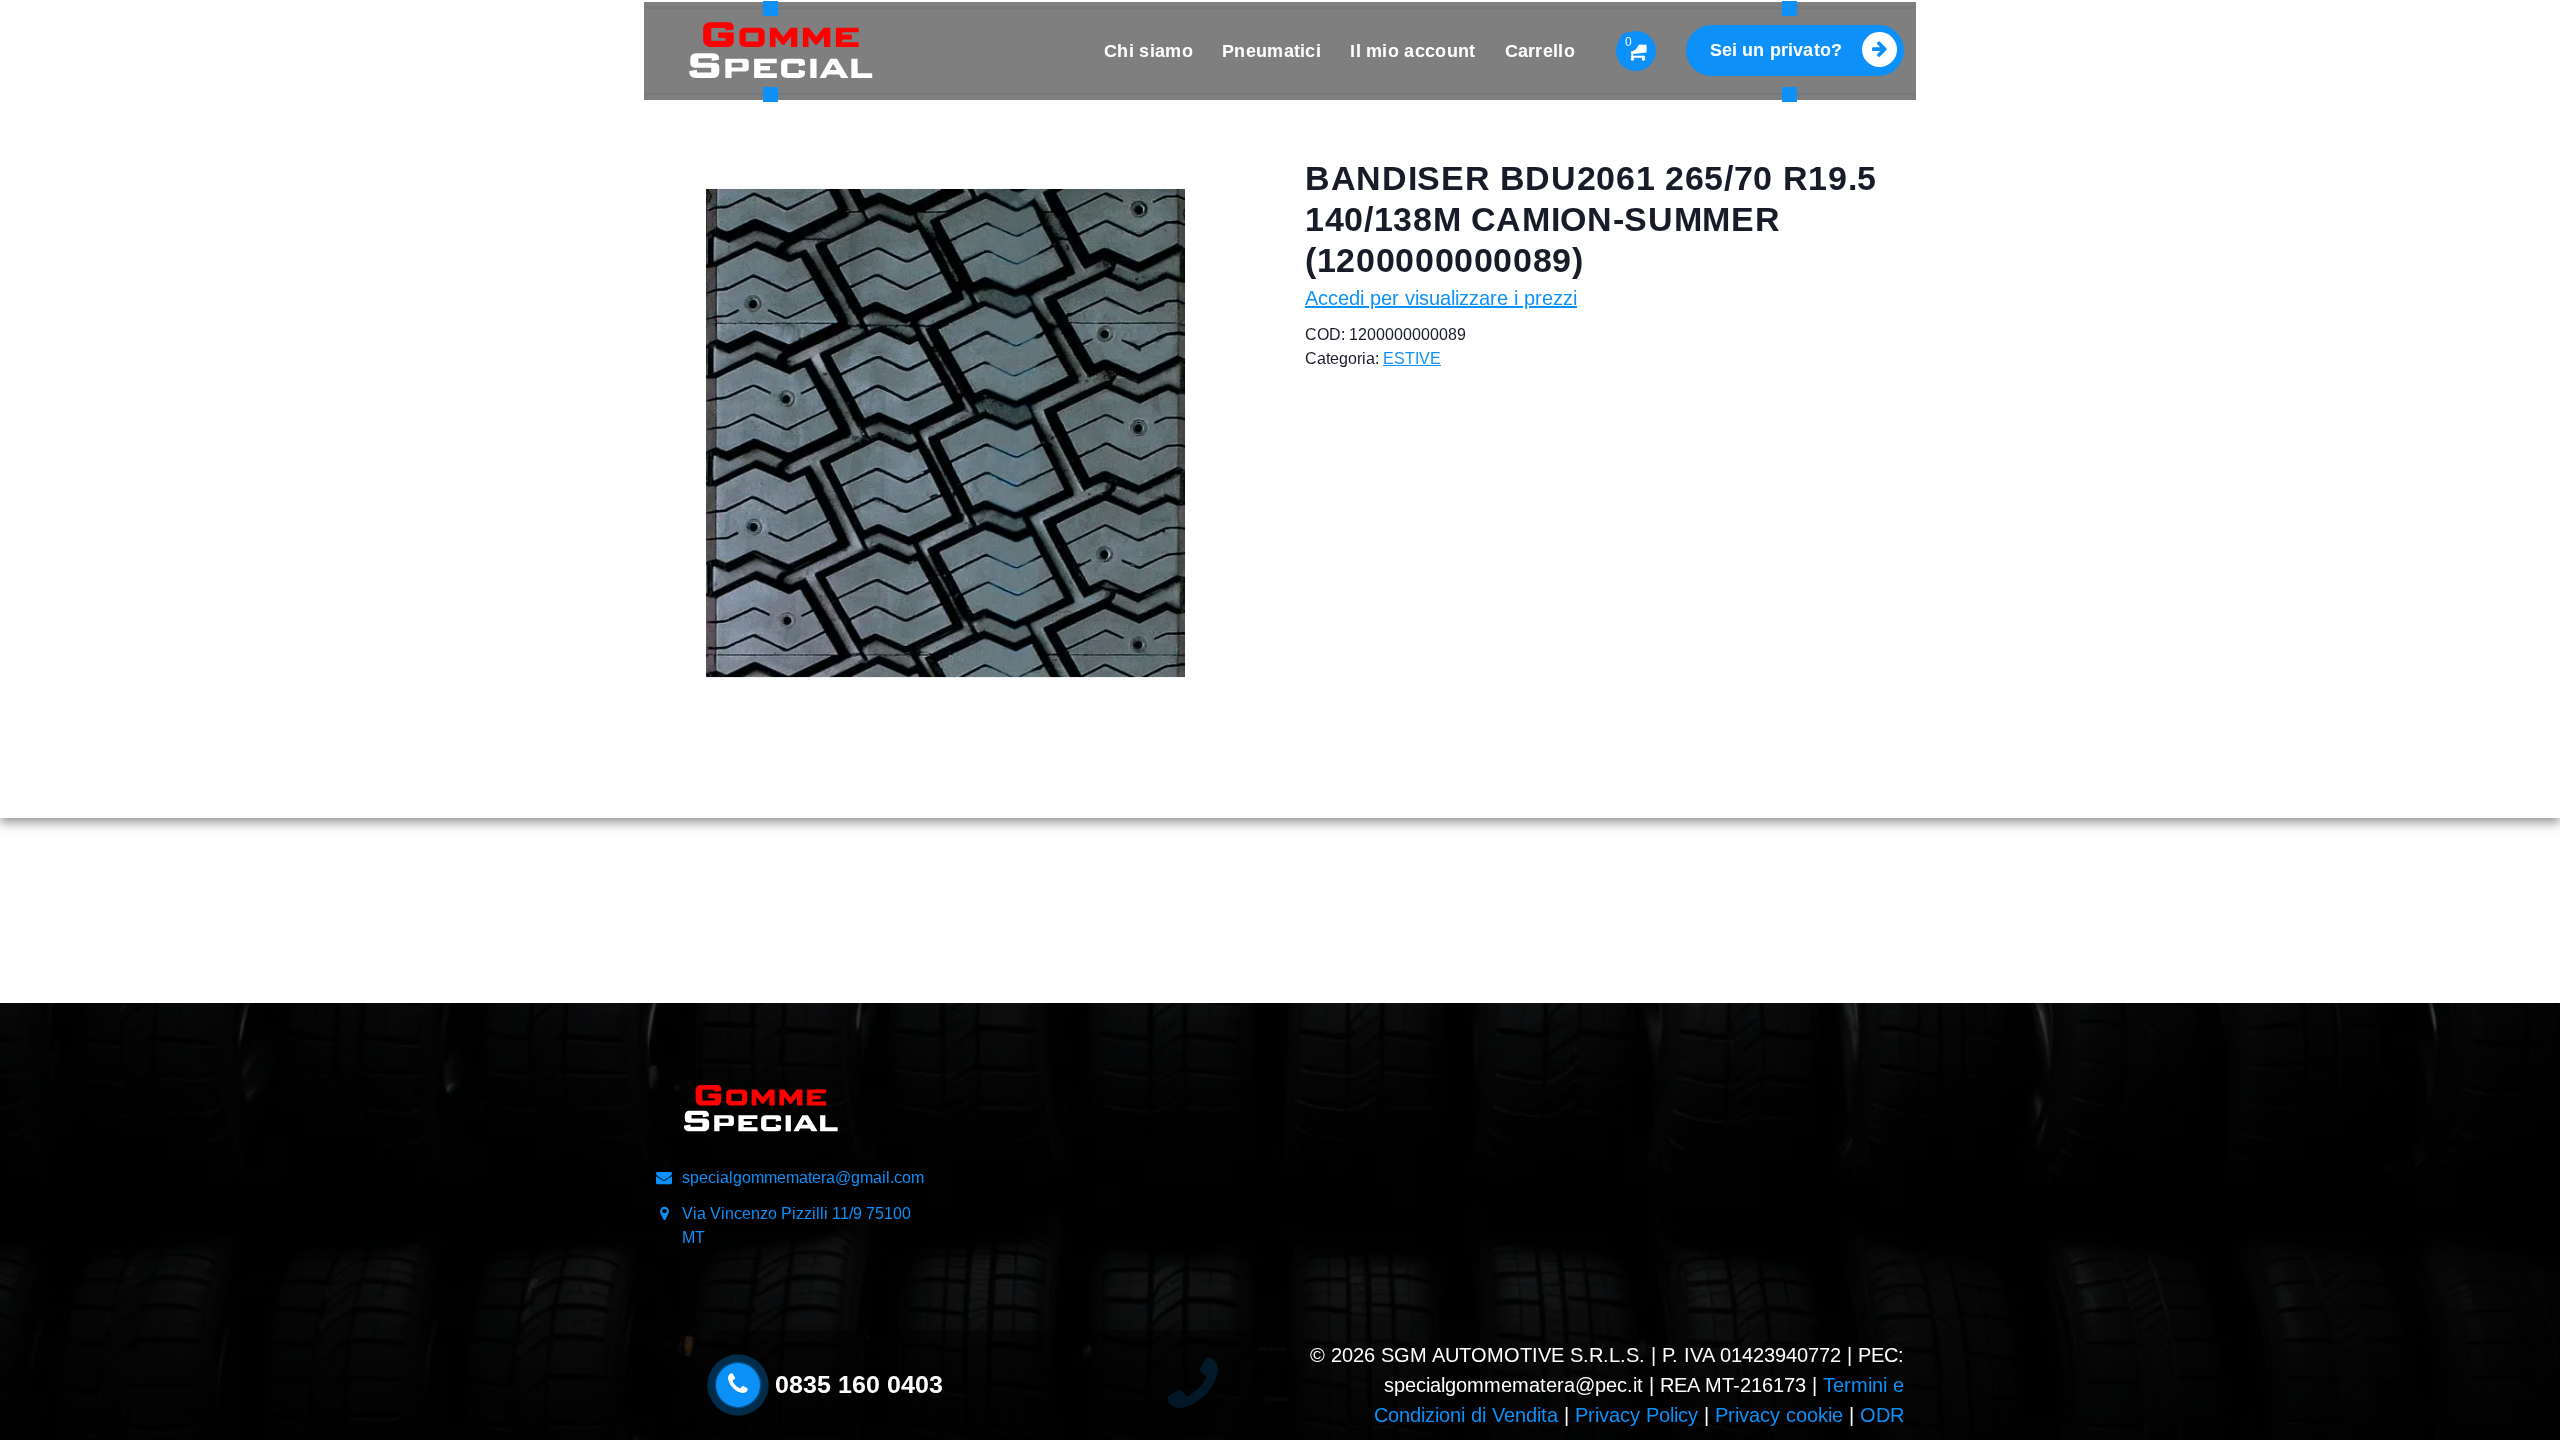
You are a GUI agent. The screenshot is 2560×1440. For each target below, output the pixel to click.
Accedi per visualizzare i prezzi (1441, 298)
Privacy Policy (1636, 1415)
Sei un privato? (1776, 50)
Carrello (1540, 51)
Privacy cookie (1779, 1415)
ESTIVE (1412, 358)
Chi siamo (1148, 51)
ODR (1882, 1415)
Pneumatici (1271, 51)
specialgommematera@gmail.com (803, 1177)
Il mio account (1412, 51)
